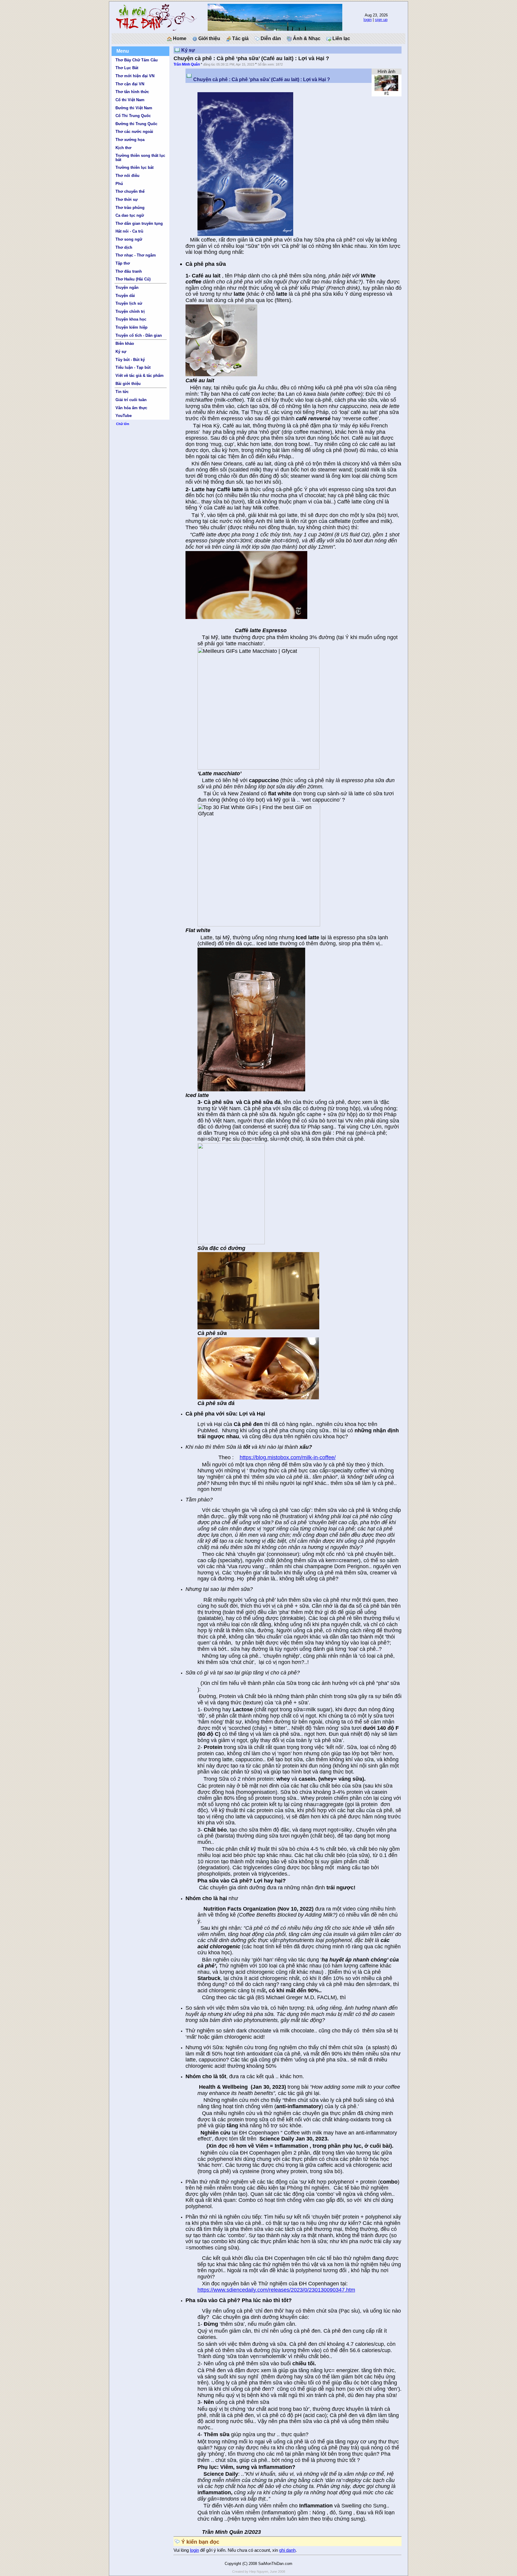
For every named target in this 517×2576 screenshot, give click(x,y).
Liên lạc (341, 38)
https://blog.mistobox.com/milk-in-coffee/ (288, 1457)
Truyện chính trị (130, 311)
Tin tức (122, 392)
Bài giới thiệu (128, 384)
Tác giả (240, 38)
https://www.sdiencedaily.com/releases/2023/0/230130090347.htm (276, 2290)
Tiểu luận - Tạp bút (133, 367)
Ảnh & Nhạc (306, 38)
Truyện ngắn (127, 288)
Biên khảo (125, 343)
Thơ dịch (124, 247)
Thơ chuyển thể (130, 191)
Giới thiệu (209, 38)
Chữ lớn (123, 424)
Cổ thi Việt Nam (130, 100)
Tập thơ (123, 263)
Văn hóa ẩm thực (131, 408)
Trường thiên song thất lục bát (140, 157)
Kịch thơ (123, 148)
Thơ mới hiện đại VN (135, 76)
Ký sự (121, 352)
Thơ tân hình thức (132, 92)
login (368, 20)
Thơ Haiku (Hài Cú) (133, 279)
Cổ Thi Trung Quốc (133, 116)
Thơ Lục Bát (127, 68)
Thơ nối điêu (127, 176)
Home (179, 38)
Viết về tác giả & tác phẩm (140, 376)
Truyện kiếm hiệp (131, 327)
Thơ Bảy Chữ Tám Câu (137, 60)
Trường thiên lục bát (134, 167)
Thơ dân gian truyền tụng (139, 223)
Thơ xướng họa (130, 140)
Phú (119, 184)
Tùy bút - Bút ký (130, 360)
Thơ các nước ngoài (134, 132)
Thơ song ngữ (129, 239)
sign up (381, 20)
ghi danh (287, 2550)
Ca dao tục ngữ (130, 215)
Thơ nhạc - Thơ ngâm (136, 255)
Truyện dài (125, 296)
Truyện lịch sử (129, 303)
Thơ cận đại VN (130, 84)
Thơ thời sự (127, 200)
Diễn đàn (270, 38)
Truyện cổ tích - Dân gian (139, 335)
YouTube (124, 416)
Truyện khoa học (131, 319)
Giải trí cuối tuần (131, 400)
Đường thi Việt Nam (134, 108)
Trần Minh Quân (187, 64)
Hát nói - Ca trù (129, 231)
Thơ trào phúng (130, 208)
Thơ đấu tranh (129, 271)
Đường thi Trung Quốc (136, 124)
